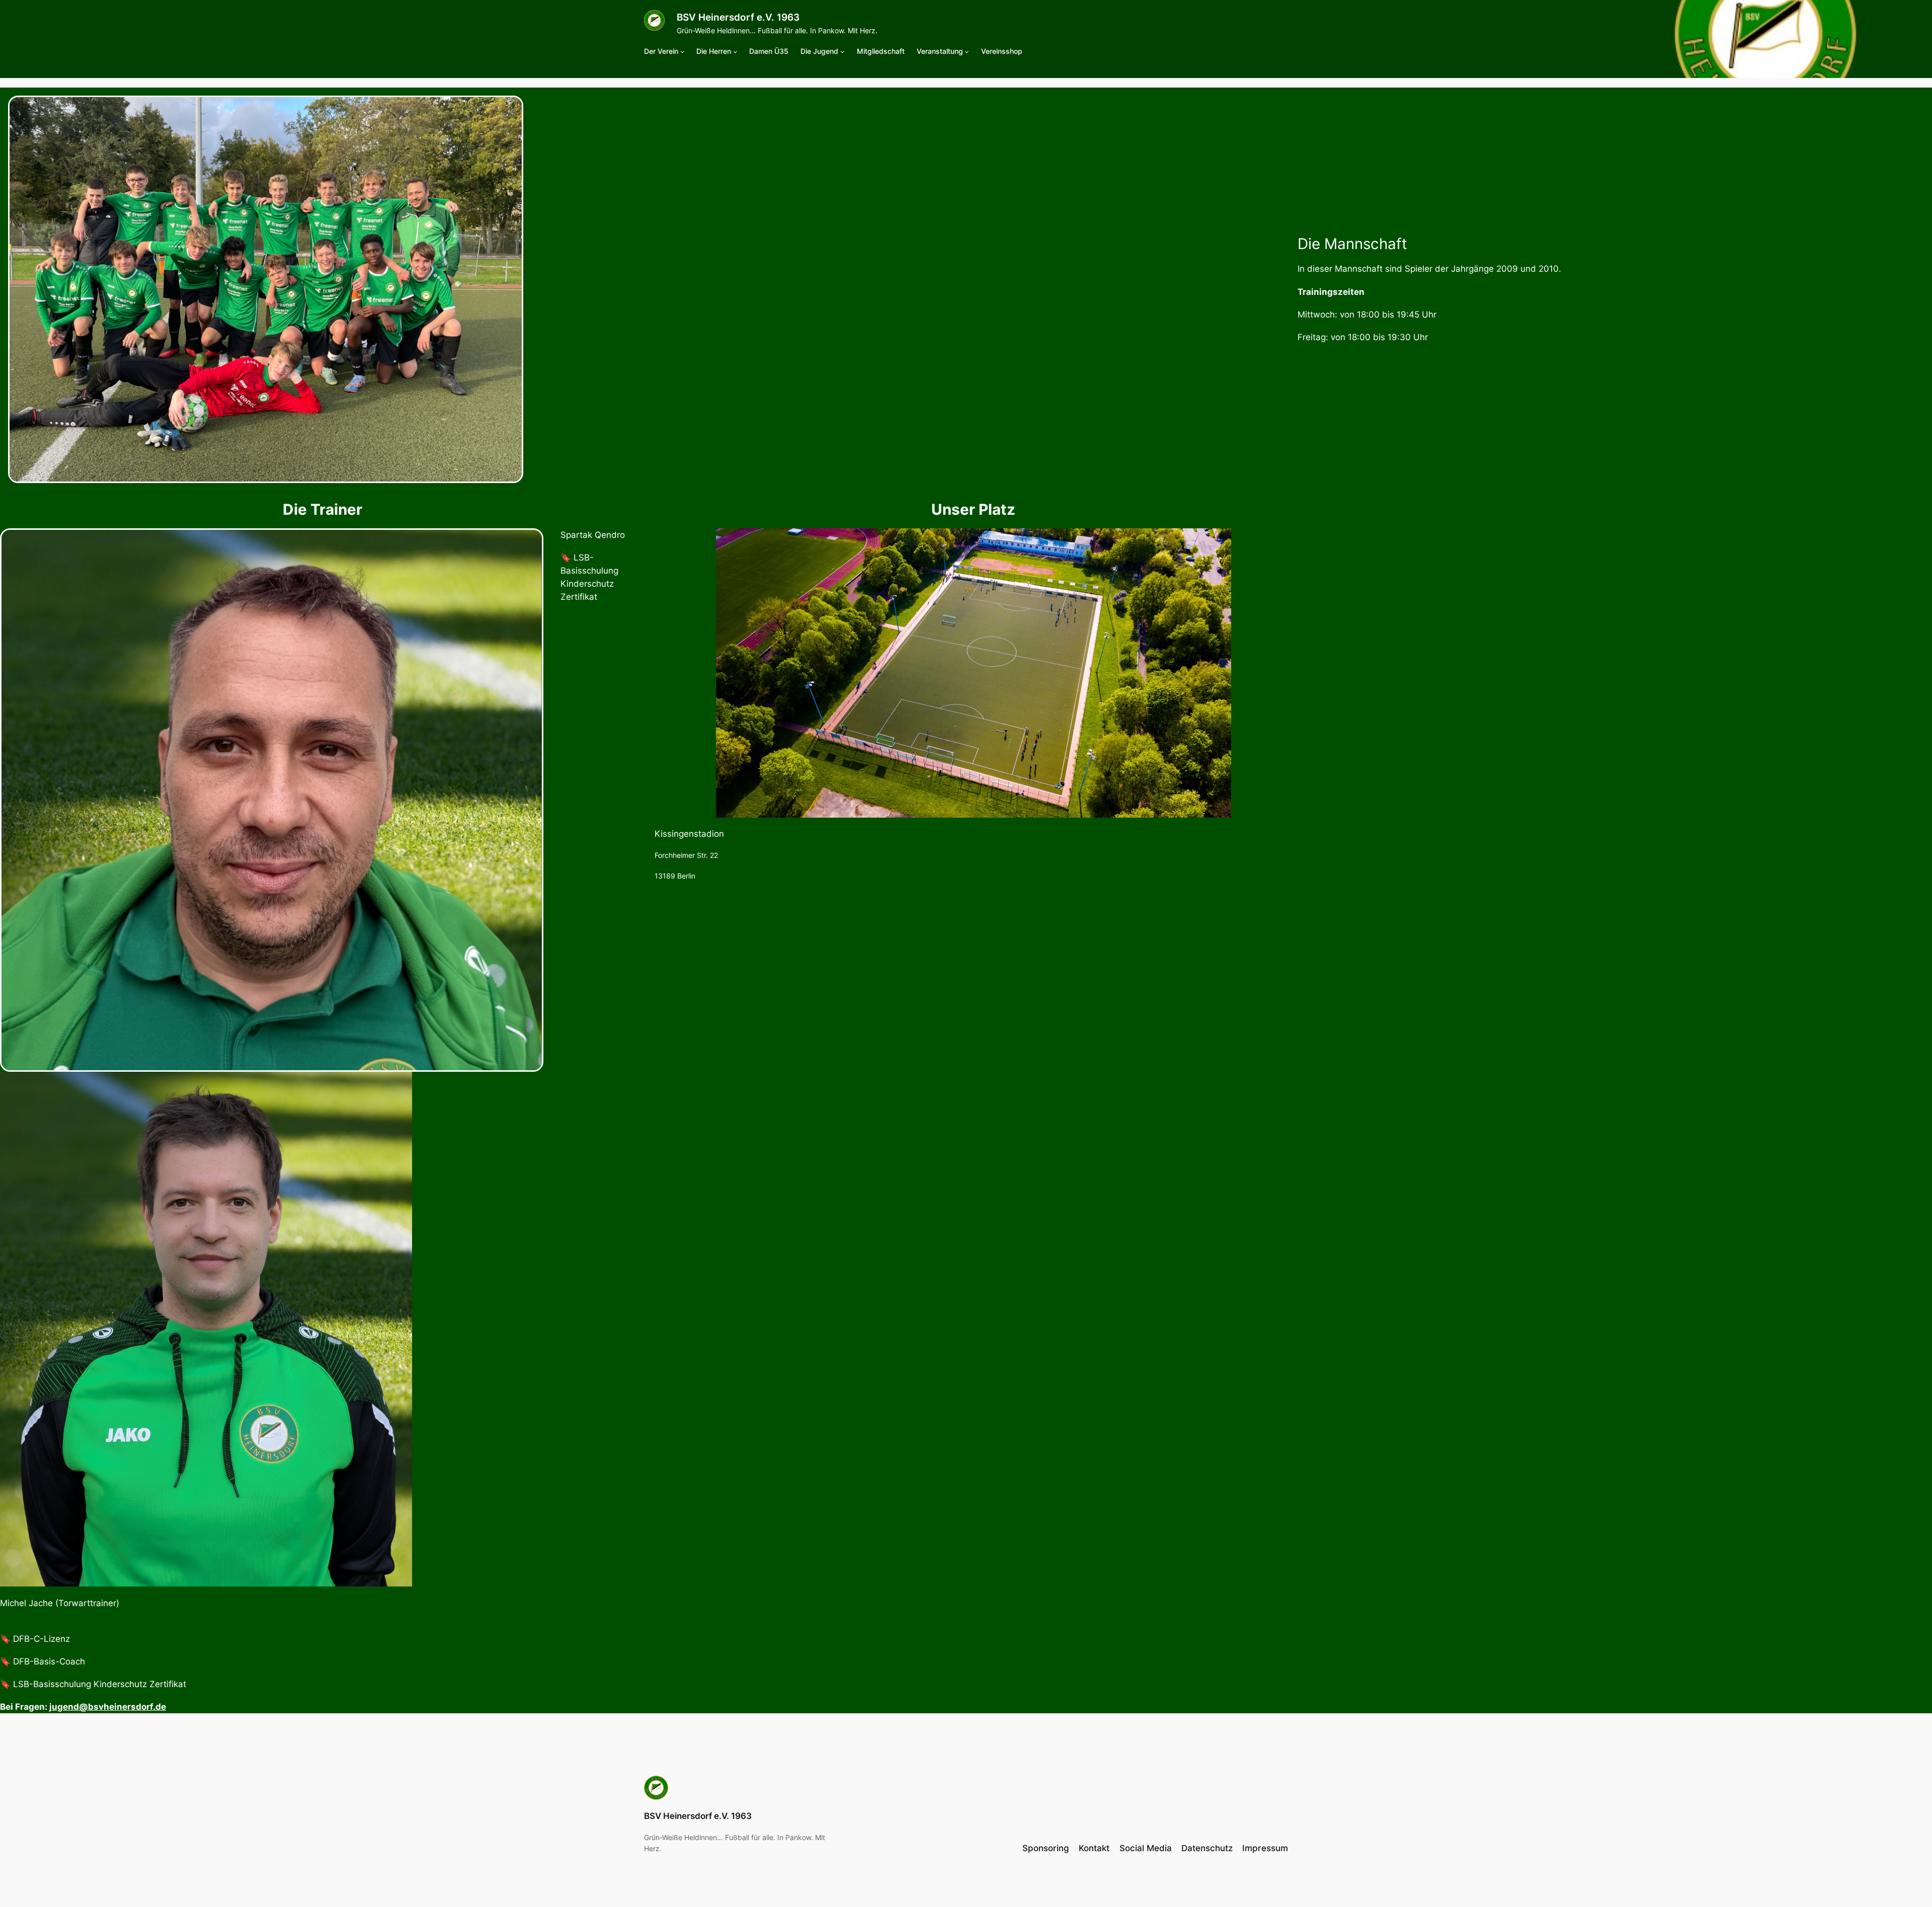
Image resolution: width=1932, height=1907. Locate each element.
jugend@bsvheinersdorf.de (108, 1707)
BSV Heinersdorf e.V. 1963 (738, 17)
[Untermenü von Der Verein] (682, 52)
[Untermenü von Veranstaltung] (967, 52)
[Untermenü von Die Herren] (735, 52)
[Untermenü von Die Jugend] (842, 52)
